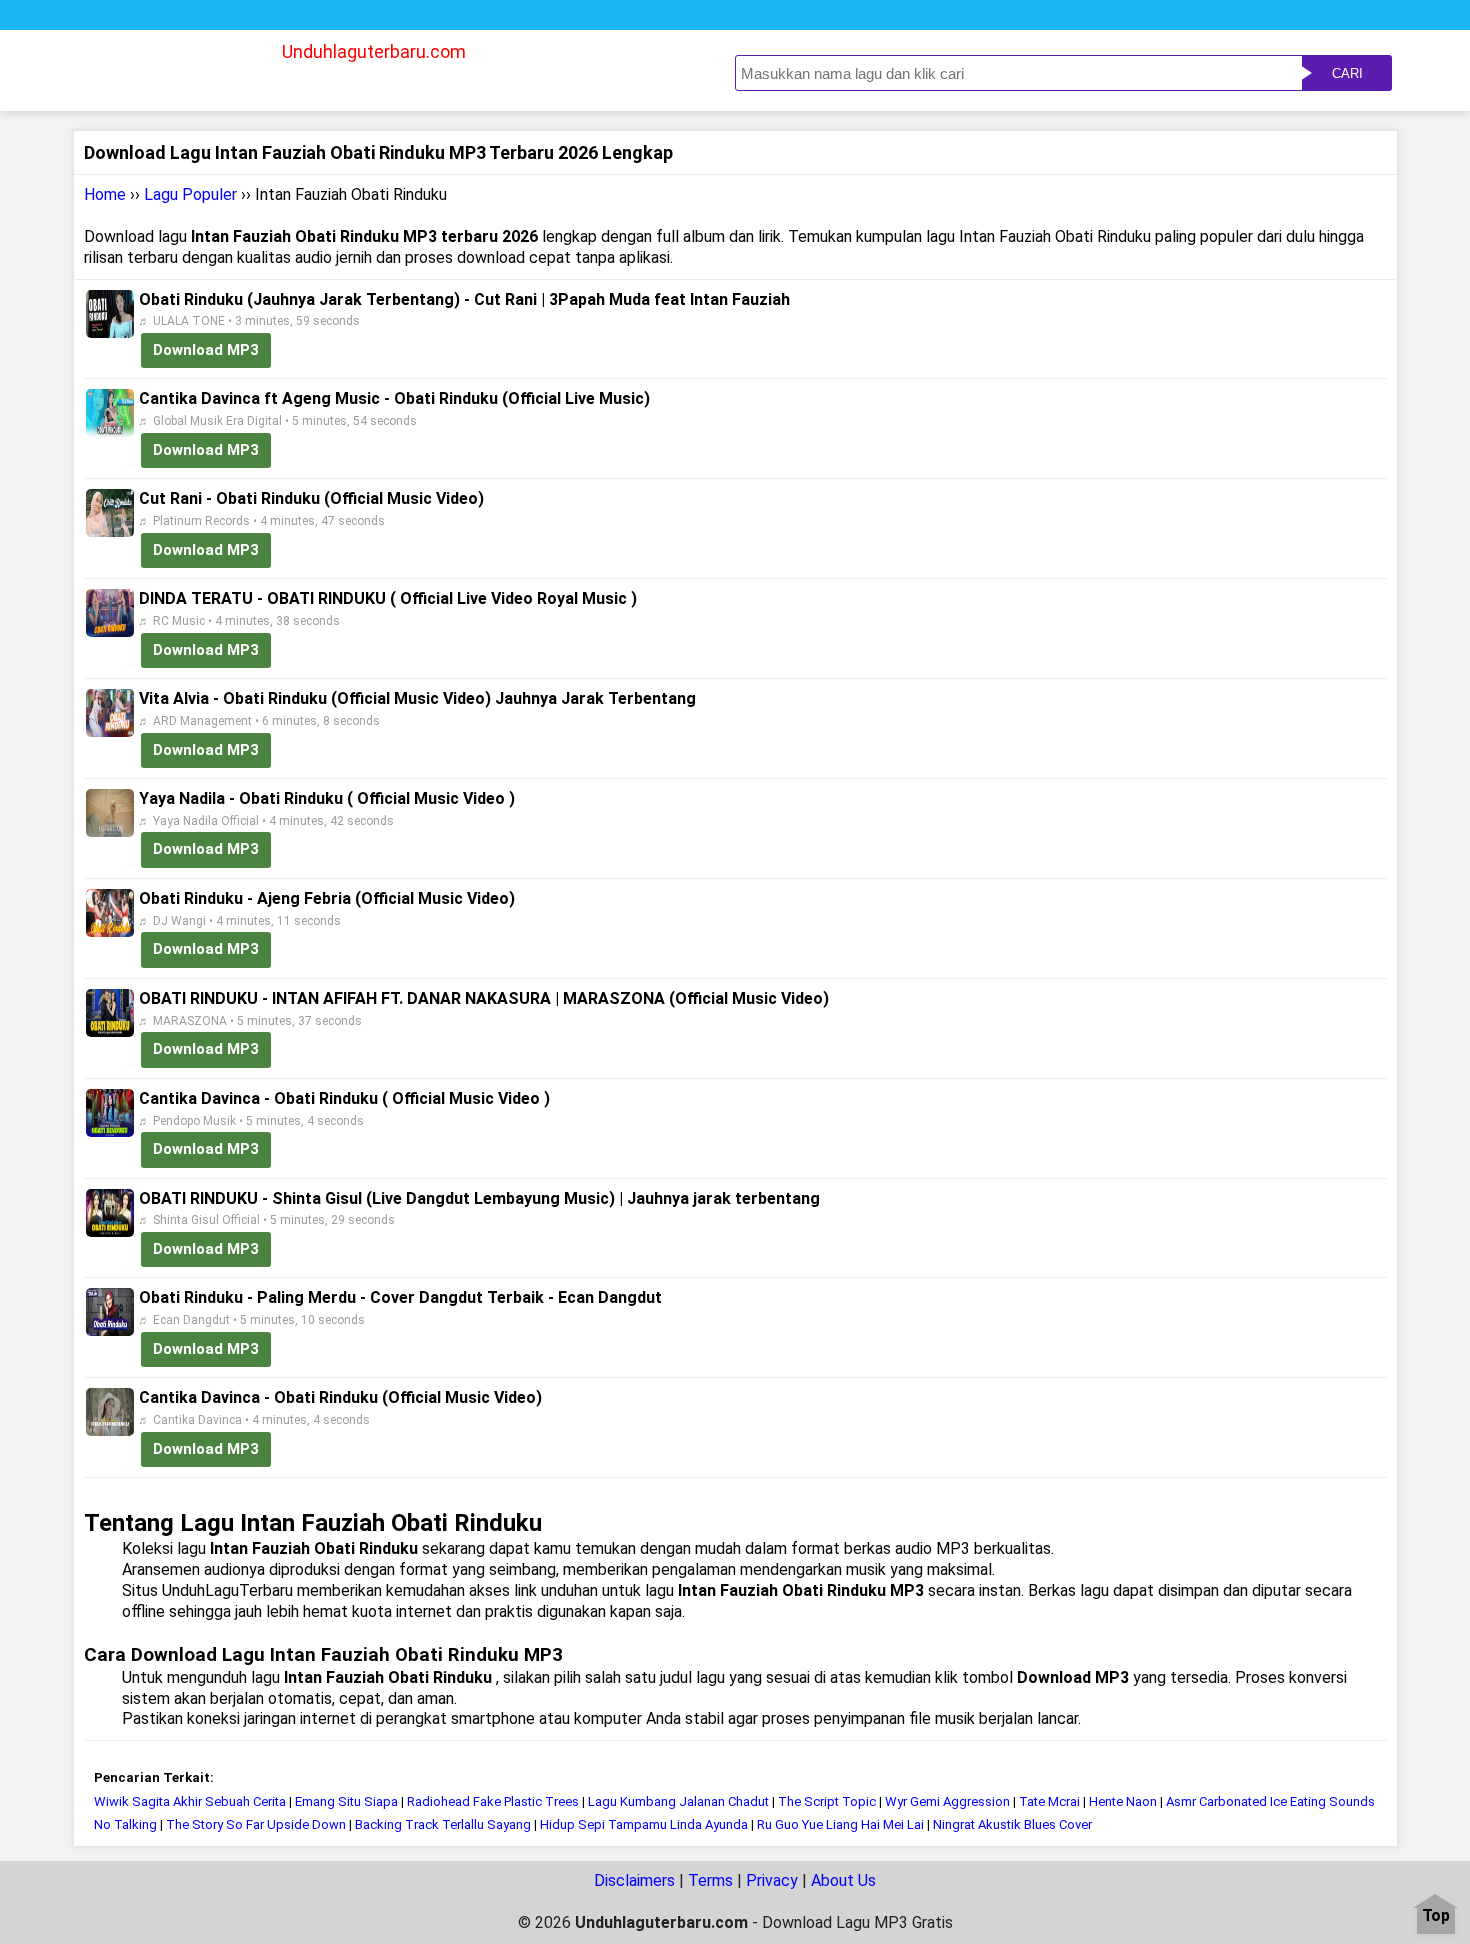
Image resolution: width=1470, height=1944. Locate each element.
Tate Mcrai (1049, 1801)
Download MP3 (206, 350)
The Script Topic (828, 1801)
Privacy (772, 1880)
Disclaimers (634, 1880)
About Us (843, 1880)
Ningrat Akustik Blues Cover (1012, 1824)
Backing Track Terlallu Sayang (443, 1824)
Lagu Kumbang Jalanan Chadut (678, 1801)
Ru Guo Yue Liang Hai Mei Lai (840, 1824)
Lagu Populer (190, 194)
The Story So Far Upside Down (256, 1824)
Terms (710, 1880)
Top (1436, 1916)
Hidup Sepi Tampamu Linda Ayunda (644, 1824)
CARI (1347, 73)
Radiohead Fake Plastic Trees (493, 1801)
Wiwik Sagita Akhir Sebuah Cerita (190, 1801)
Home (105, 194)
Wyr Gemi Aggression (947, 1801)
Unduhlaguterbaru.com (374, 51)
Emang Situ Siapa (346, 1801)
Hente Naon (1123, 1801)
